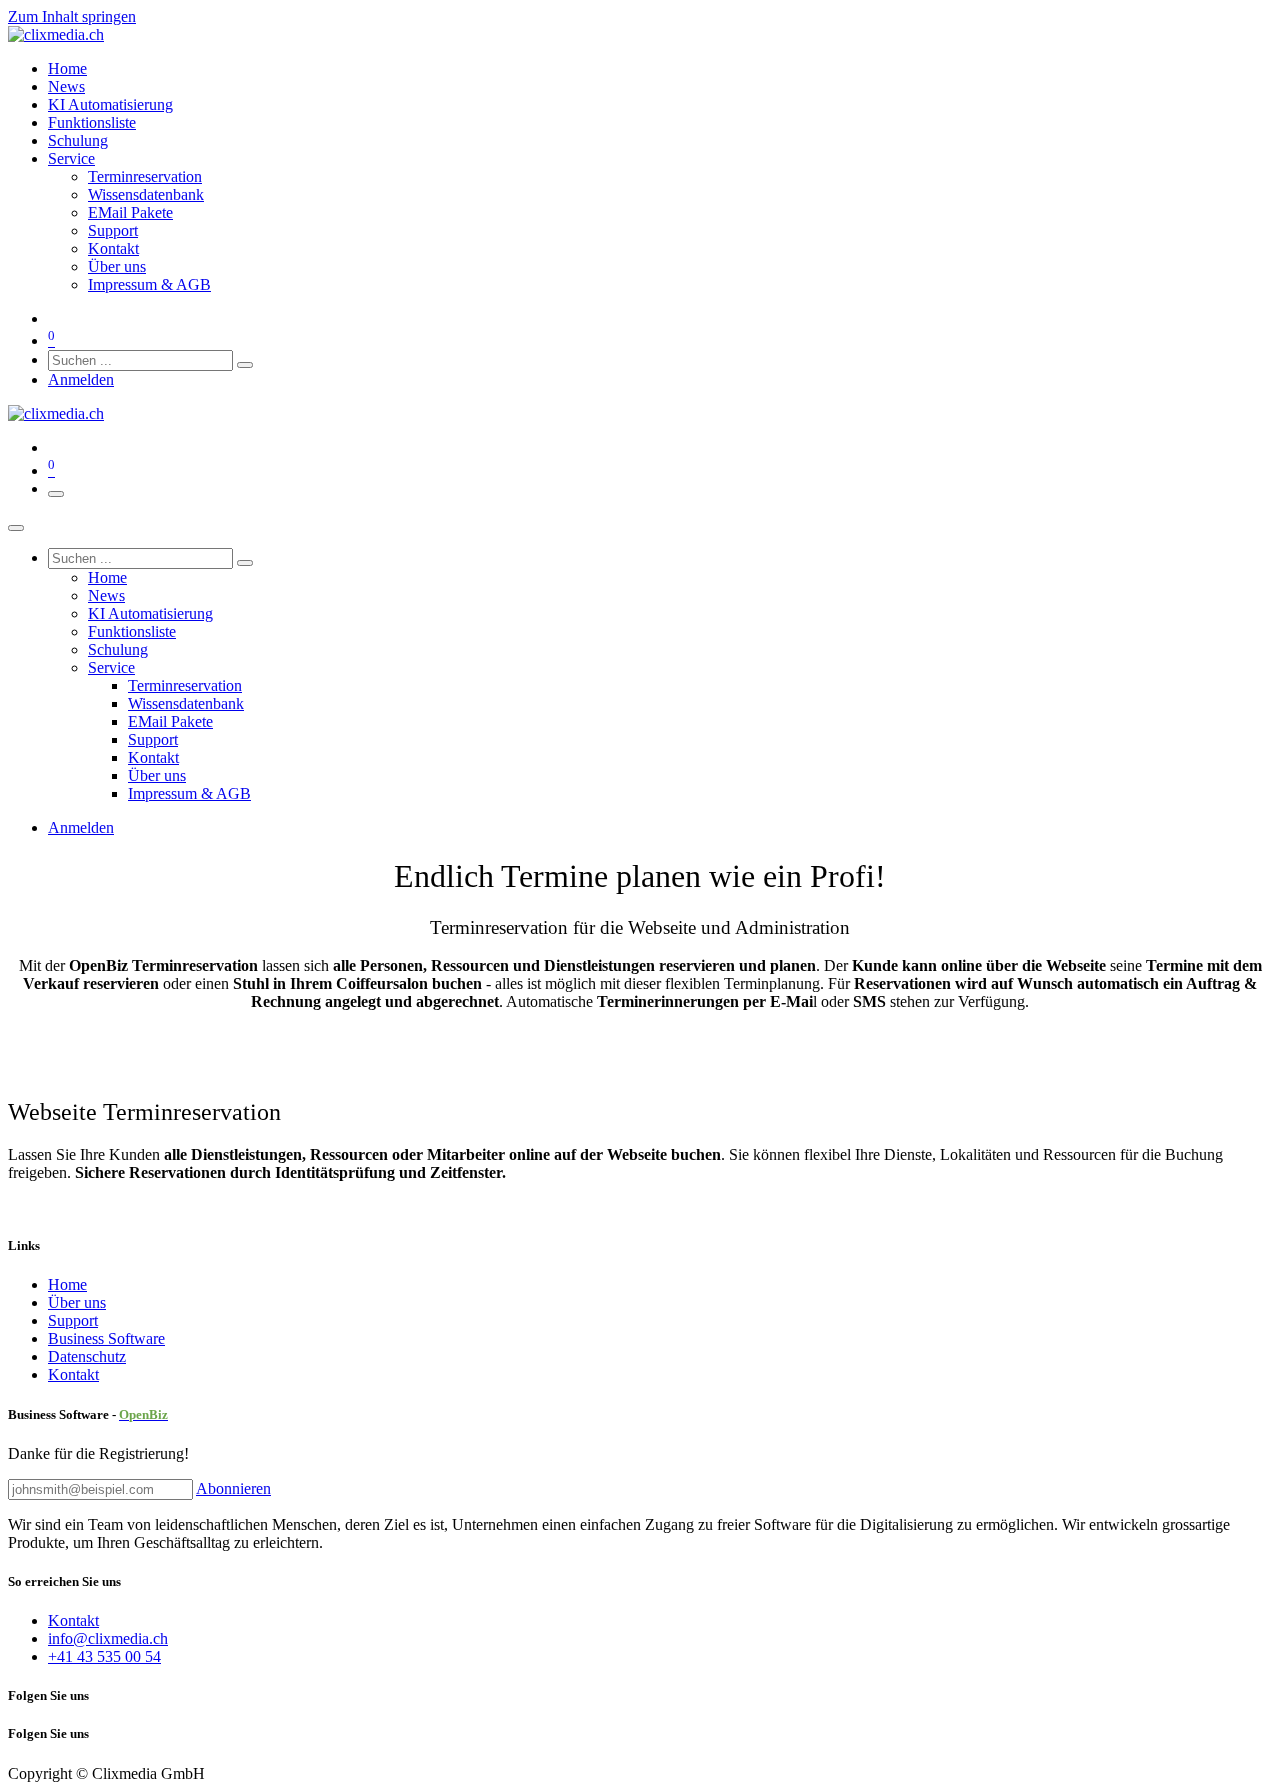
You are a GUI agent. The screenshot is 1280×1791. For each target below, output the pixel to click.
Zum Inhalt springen (72, 16)
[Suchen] (245, 365)
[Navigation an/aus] (56, 494)
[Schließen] (16, 528)
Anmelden (81, 379)
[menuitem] (67, 68)
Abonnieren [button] (233, 1488)
